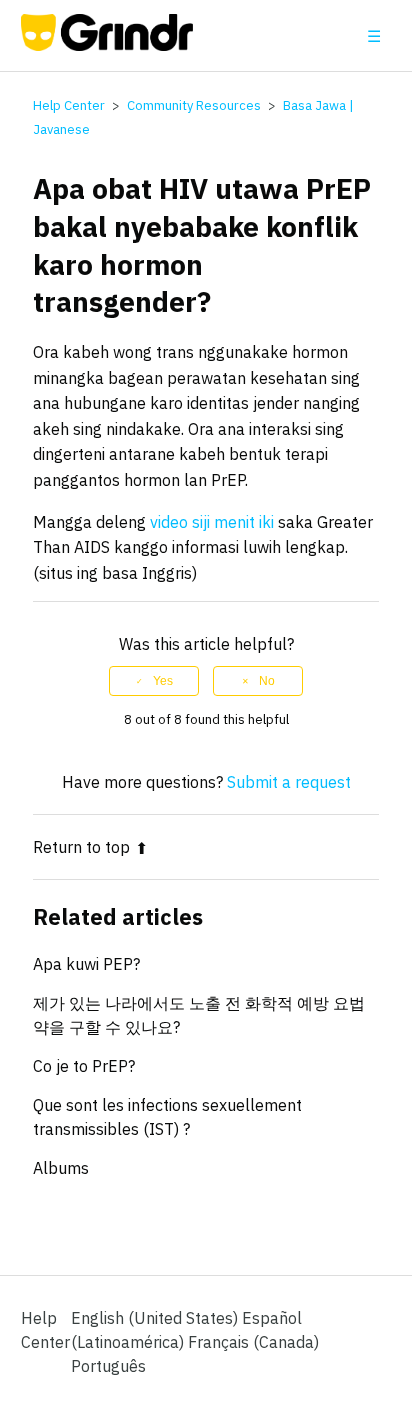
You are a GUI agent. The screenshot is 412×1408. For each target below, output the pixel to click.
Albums (61, 1168)
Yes (163, 681)
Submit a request (289, 782)
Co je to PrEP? (84, 1066)
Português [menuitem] (108, 1366)
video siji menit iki (212, 522)
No (267, 681)
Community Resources (194, 105)
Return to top (81, 847)
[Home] (107, 45)
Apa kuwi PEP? (86, 964)
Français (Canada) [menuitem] (253, 1342)
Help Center (69, 105)
